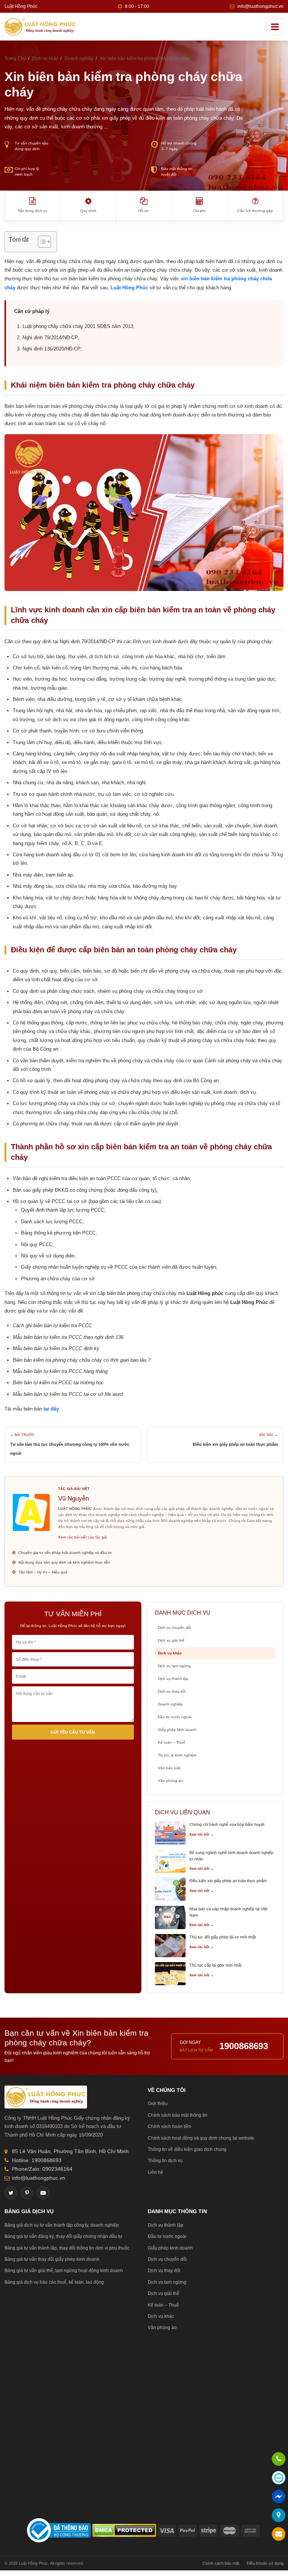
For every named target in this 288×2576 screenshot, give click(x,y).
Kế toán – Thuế (172, 1742)
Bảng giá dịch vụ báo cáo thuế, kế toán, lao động (54, 2282)
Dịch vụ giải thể (171, 1640)
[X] (11, 2193)
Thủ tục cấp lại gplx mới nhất (215, 1965)
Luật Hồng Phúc (129, 288)
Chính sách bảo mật (221, 2563)
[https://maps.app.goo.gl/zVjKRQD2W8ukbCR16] (279, 2516)
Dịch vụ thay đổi (172, 1691)
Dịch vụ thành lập (173, 1679)
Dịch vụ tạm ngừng (174, 1666)
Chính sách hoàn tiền (169, 2126)
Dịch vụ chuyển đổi (174, 1628)
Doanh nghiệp (170, 1704)
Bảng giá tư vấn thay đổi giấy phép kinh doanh (52, 2259)
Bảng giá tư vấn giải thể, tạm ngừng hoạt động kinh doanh (64, 2271)
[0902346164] (279, 2460)
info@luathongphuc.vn (260, 6)
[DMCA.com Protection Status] (124, 2530)
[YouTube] (43, 2193)
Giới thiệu (158, 2104)
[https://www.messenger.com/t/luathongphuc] (279, 2502)
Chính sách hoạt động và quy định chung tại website (201, 2138)
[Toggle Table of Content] (41, 242)
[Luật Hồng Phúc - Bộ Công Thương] (59, 2530)
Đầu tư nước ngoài (175, 1717)
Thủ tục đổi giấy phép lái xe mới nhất (223, 1937)
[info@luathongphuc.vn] (279, 2535)
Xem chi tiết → (202, 1835)
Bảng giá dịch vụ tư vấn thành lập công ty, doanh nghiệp (62, 2225)
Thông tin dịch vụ (165, 2161)
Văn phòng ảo (170, 1781)
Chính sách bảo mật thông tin (178, 2115)
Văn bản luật (169, 1768)
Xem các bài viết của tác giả (82, 1537)
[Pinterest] (27, 2193)
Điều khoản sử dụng (265, 2563)
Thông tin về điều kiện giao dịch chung (187, 2149)
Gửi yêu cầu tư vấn (73, 1732)
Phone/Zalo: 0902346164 (42, 2169)
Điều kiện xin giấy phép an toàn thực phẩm (235, 1444)
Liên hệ (155, 2172)
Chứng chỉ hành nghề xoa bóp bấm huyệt (227, 1824)
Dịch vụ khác (170, 1653)
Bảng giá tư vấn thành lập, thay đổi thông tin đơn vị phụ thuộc (67, 2248)
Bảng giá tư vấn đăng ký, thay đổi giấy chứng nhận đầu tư (63, 2236)
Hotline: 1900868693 (37, 2160)
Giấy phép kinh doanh (177, 1730)
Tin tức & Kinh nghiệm (177, 1755)
